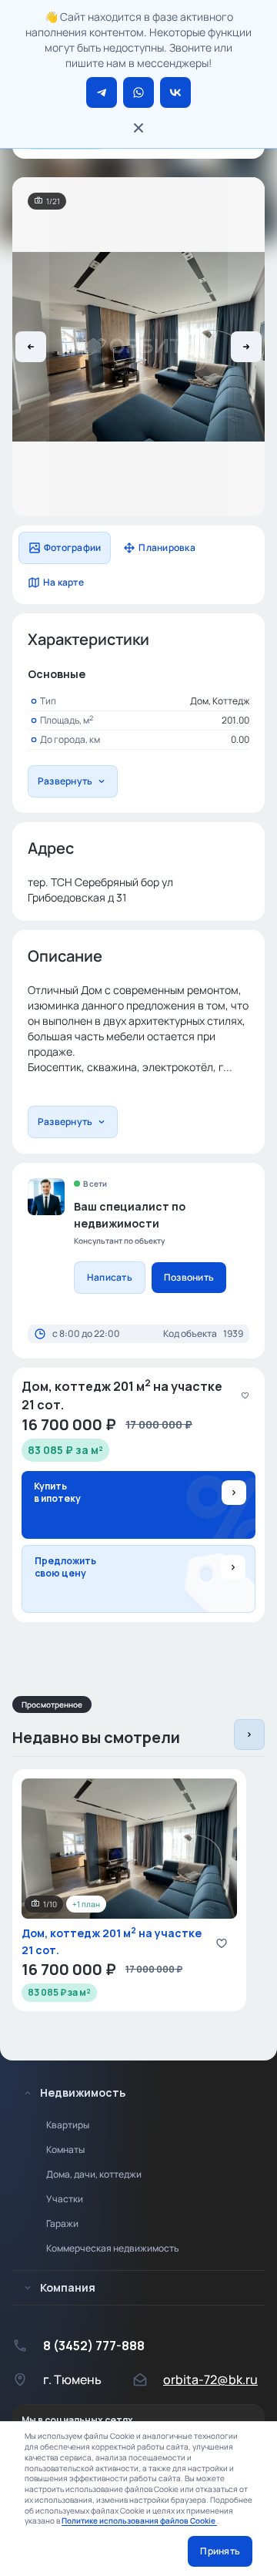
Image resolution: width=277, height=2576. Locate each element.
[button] (31, 347)
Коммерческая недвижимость (113, 2248)
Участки (65, 2199)
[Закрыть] (138, 128)
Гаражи (62, 2223)
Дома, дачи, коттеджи (94, 2174)
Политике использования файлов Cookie (139, 2521)
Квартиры (68, 2125)
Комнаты (65, 2149)
